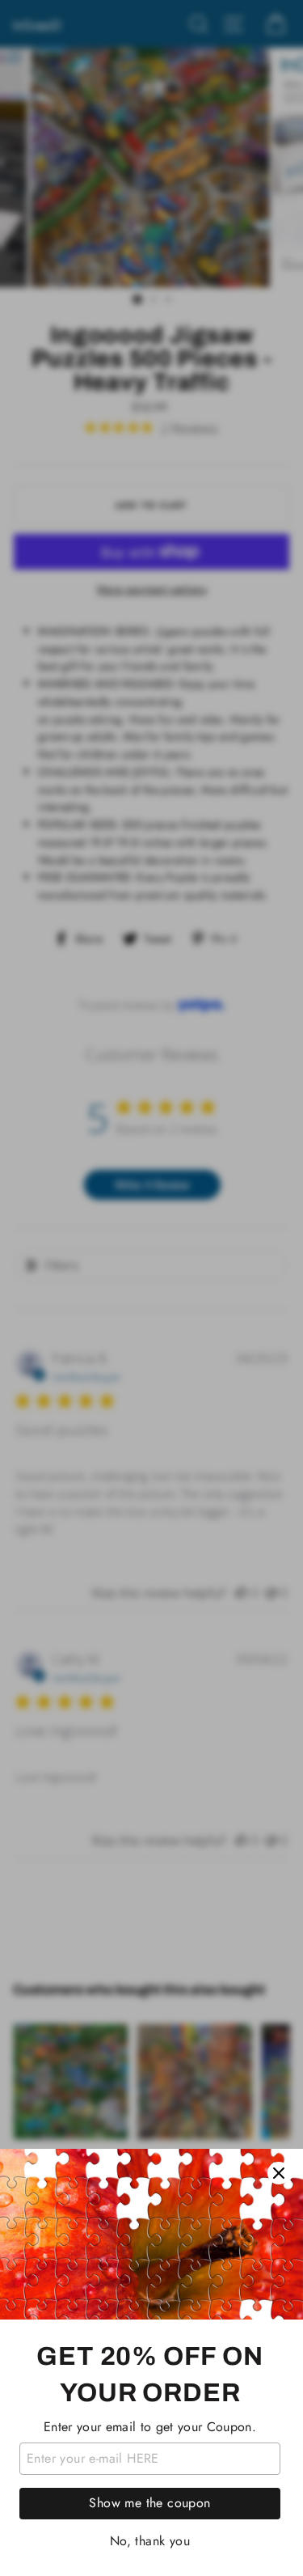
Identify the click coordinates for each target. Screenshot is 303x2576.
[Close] (279, 2173)
